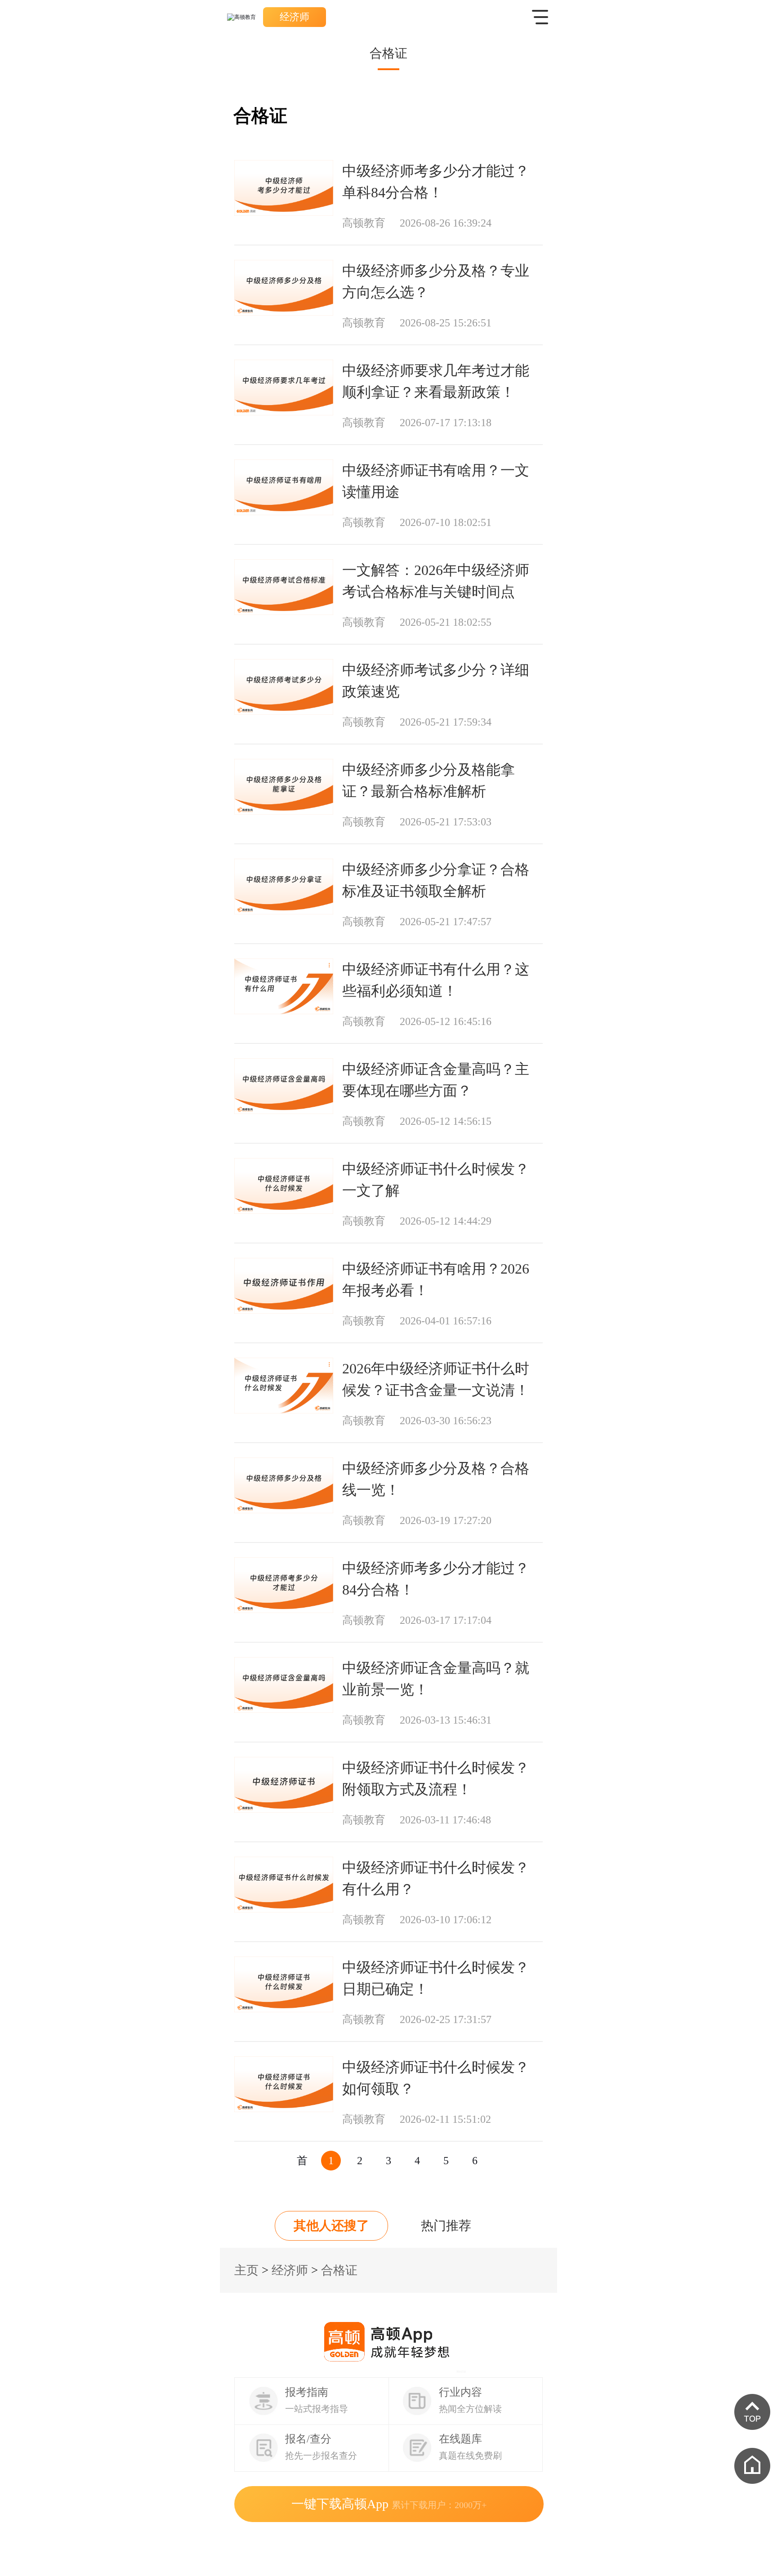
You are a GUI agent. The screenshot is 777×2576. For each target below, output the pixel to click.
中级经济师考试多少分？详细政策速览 (436, 681)
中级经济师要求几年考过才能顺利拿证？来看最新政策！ (436, 381)
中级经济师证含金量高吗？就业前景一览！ (436, 1679)
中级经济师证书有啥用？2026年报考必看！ (436, 1279)
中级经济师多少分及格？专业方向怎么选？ (436, 281)
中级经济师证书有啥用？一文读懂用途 (436, 481)
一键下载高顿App (389, 2504)
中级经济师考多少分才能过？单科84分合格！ (436, 182)
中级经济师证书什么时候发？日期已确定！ (436, 1978)
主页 (246, 2270)
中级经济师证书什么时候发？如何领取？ (436, 2078)
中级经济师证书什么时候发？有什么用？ (436, 1878)
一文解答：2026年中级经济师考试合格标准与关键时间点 (436, 581)
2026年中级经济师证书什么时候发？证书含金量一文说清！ (436, 1379)
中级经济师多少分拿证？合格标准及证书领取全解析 (436, 880)
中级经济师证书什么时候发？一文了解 (436, 1180)
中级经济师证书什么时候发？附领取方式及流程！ (436, 1778)
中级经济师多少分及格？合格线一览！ (436, 1479)
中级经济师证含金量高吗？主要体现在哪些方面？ (436, 1080)
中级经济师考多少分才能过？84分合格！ (436, 1579)
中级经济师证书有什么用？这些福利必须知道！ (436, 980)
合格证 (388, 53)
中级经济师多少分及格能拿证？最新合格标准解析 (429, 780)
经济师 (290, 2270)
